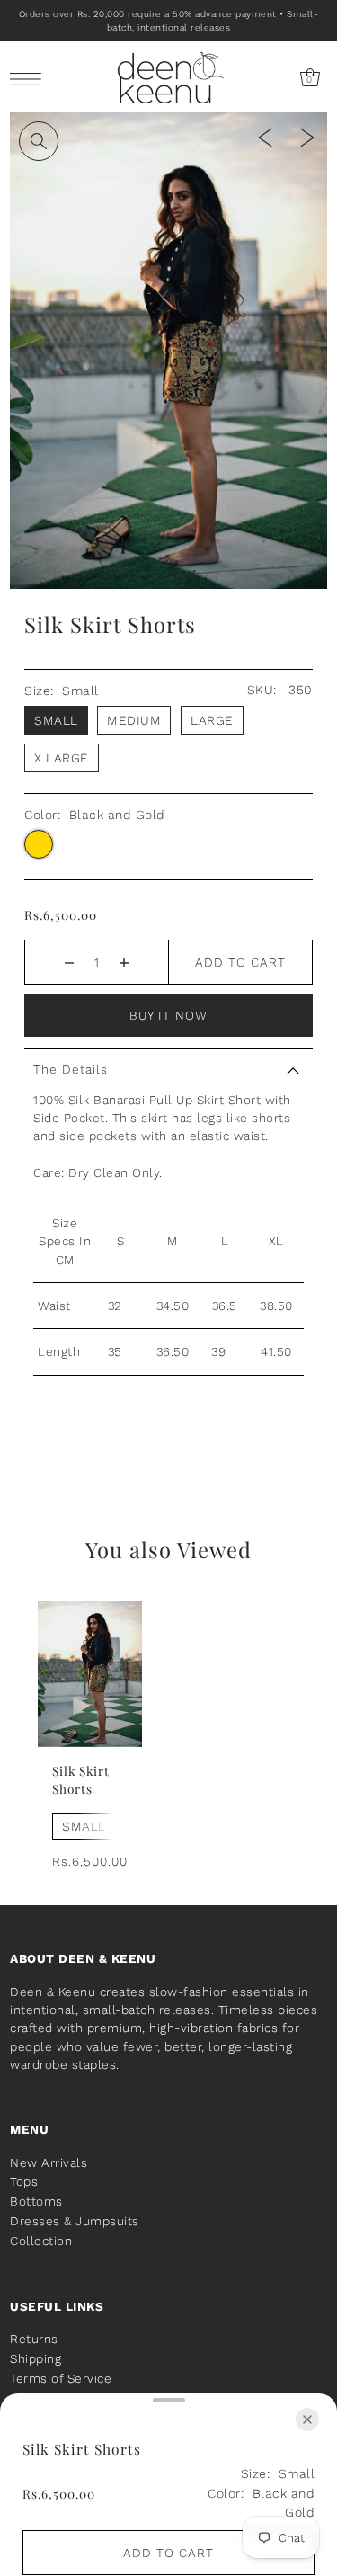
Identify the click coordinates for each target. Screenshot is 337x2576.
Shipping (35, 2358)
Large (212, 720)
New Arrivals (49, 2162)
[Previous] (265, 136)
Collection (41, 2241)
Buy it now (168, 1015)
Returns (34, 2339)
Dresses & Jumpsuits (75, 2221)
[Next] (307, 136)
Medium (134, 720)
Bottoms (36, 2201)
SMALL (84, 1826)
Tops (24, 2181)
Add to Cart (240, 962)
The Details (71, 1069)
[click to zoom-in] (39, 141)
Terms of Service (61, 2378)
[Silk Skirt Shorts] (90, 1674)
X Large (62, 758)
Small (56, 720)
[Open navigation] (30, 78)
